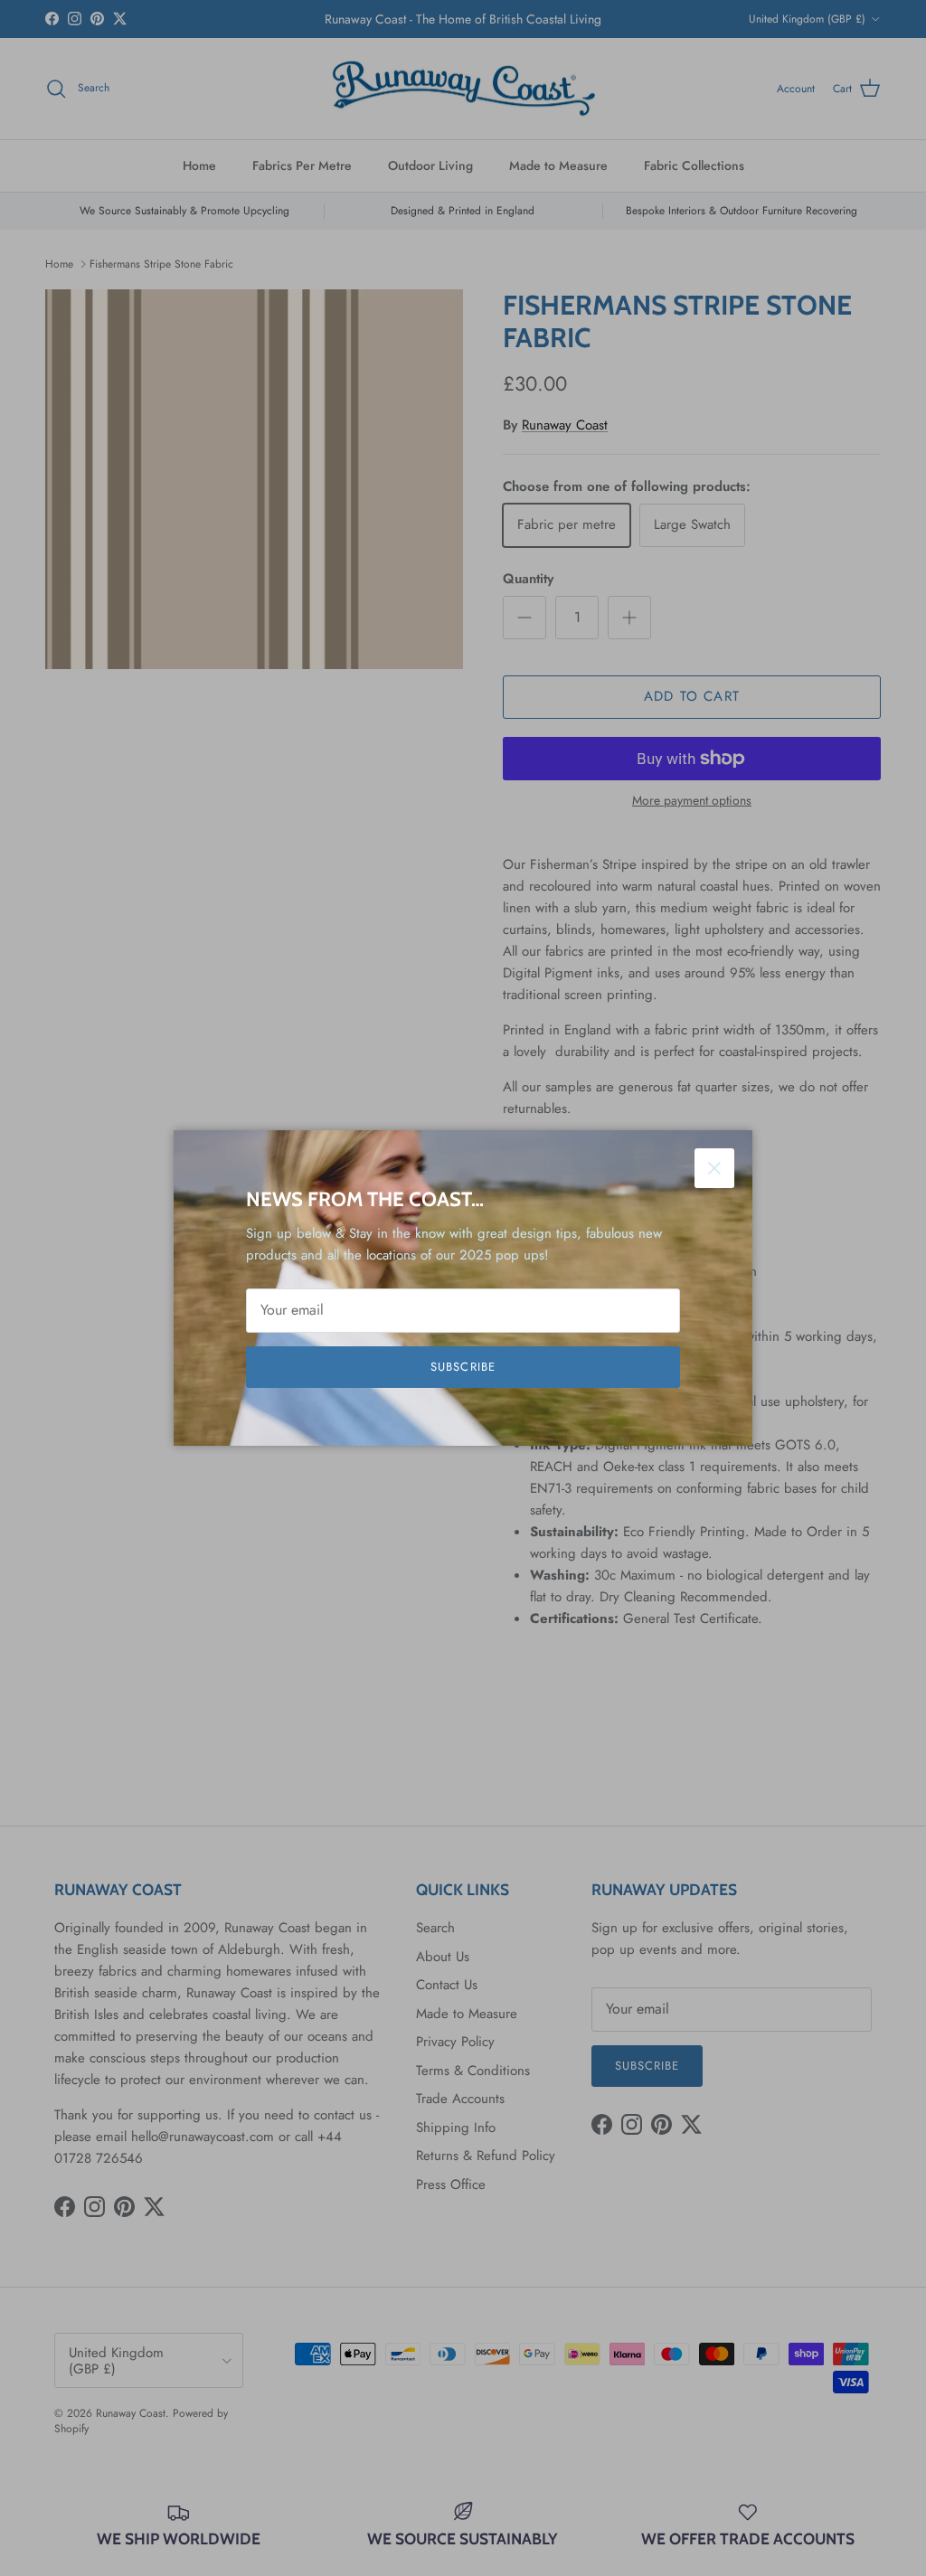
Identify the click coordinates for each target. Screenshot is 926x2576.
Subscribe (463, 1367)
